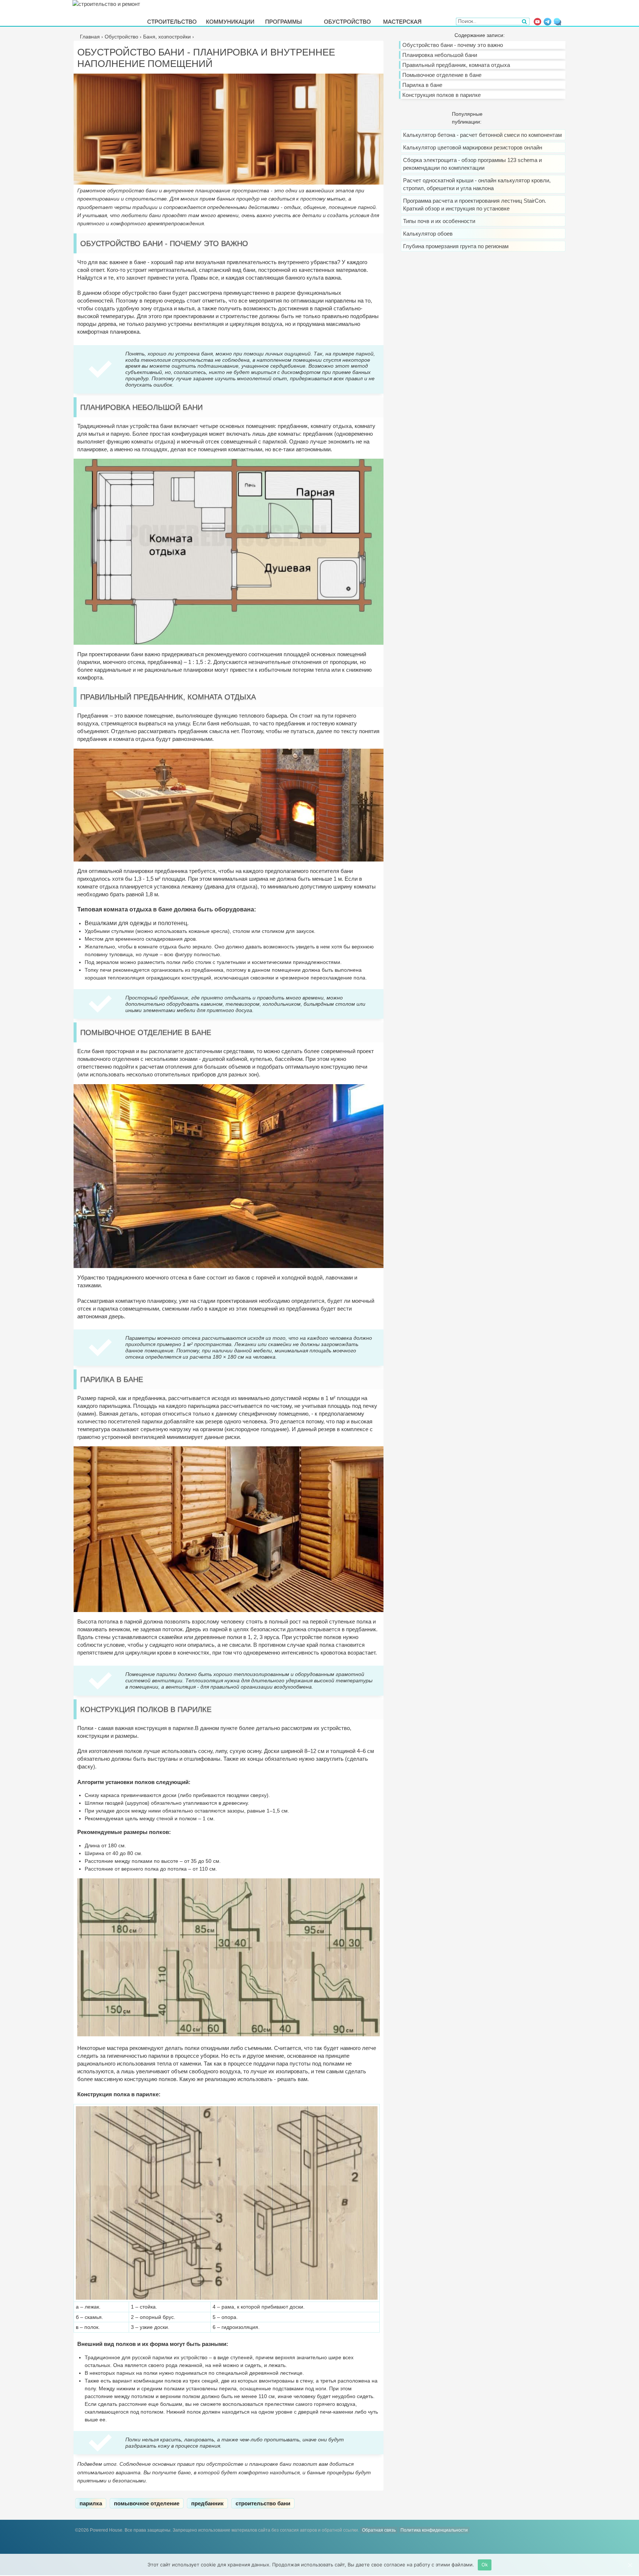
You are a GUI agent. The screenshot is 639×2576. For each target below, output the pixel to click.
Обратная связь (379, 2530)
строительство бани (263, 2503)
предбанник (207, 2503)
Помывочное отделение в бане (442, 75)
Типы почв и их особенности (439, 221)
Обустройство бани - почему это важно (453, 45)
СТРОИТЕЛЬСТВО (172, 21)
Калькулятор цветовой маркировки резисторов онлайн (473, 147)
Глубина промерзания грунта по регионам (456, 246)
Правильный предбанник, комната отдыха (456, 65)
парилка (91, 2503)
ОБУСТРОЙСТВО (347, 21)
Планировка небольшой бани (440, 55)
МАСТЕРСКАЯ (402, 21)
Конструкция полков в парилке (442, 95)
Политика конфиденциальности (434, 2530)
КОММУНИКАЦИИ (230, 21)
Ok (485, 2565)
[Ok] (630, 2565)
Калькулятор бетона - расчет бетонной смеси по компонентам (482, 135)
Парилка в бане (422, 85)
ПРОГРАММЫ (283, 21)
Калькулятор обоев (428, 234)
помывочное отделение (147, 2503)
